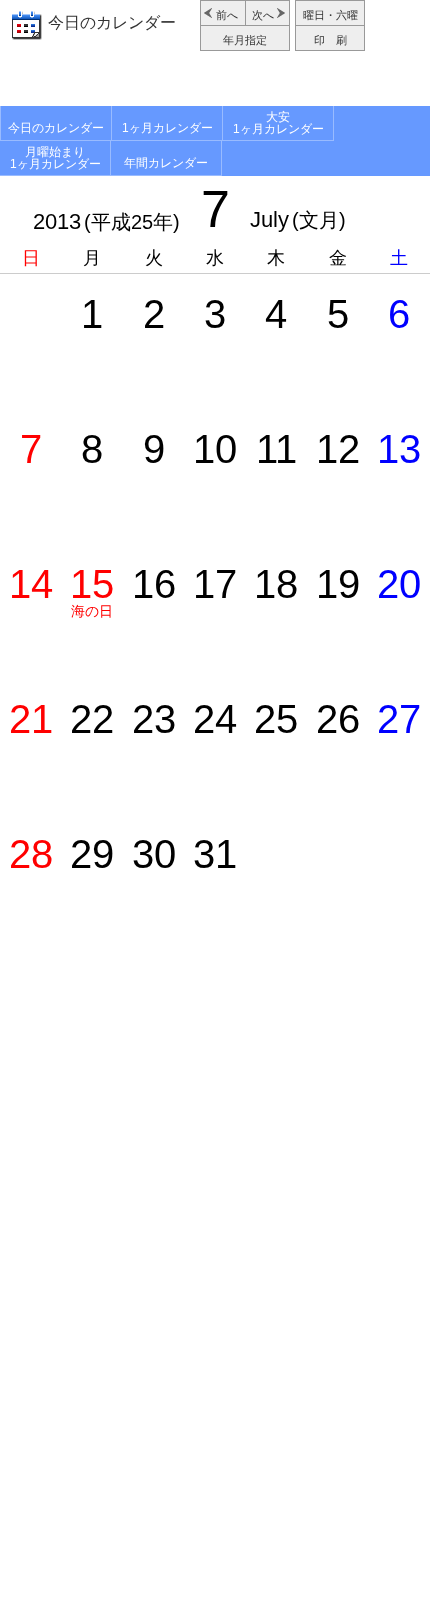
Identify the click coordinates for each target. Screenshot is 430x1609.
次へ (263, 15)
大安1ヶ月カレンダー (278, 123)
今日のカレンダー (112, 22)
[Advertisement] (215, 81)
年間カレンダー (166, 163)
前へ (227, 15)
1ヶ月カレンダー (167, 128)
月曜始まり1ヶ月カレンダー (55, 158)
